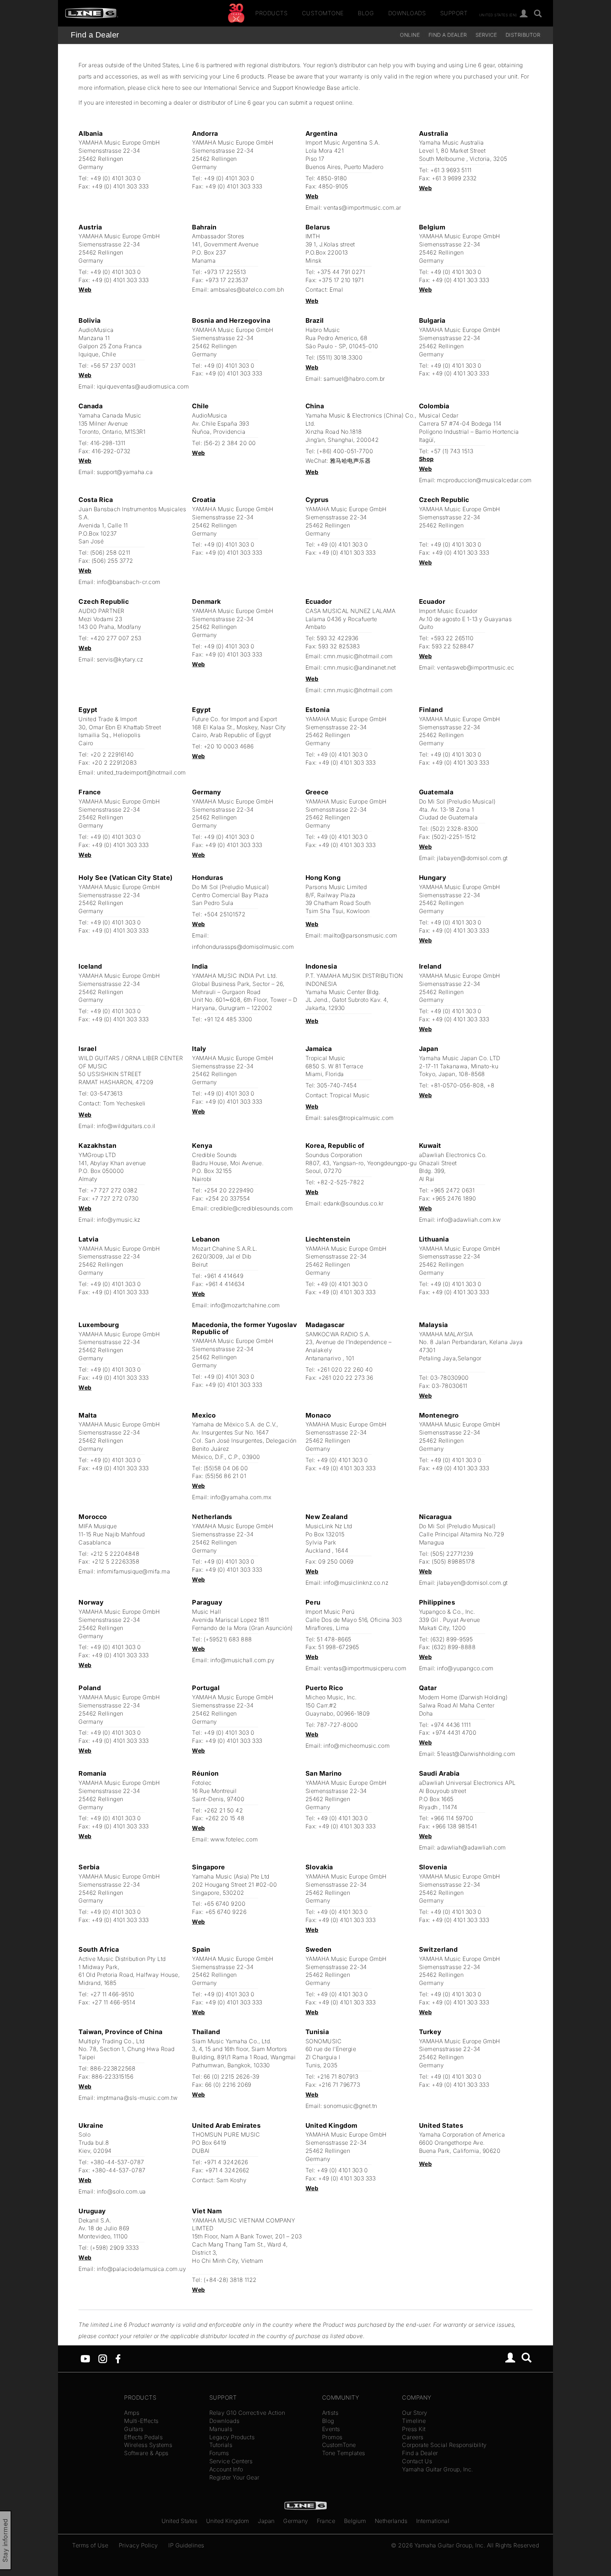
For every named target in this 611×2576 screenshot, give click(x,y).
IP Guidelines (186, 2545)
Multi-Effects (141, 2421)
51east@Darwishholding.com (476, 1754)
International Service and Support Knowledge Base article (281, 88)
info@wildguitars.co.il (126, 1126)
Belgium (355, 2521)
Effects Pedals (143, 2437)
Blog (366, 13)
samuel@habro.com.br (354, 379)
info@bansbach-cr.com (129, 582)
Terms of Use (90, 2545)
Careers (413, 2437)
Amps (132, 2413)
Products (271, 13)
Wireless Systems (148, 2445)
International (433, 2521)
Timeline (414, 2421)
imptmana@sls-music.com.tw (137, 2098)
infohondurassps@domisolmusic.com (243, 947)
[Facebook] (118, 2358)
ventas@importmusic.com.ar (362, 208)
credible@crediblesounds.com (252, 1208)
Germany (296, 2521)
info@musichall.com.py (243, 1660)
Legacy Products (232, 2437)
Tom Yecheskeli (124, 1103)
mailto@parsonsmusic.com (360, 935)
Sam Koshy (232, 2180)
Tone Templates (344, 2453)
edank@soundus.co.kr (354, 1203)
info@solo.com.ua (121, 2191)
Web (312, 196)
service (486, 35)
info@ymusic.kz (119, 1220)
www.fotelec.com (234, 1839)
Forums (219, 2453)
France (326, 2521)
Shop (426, 459)
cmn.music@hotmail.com (358, 656)
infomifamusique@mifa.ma (134, 1571)
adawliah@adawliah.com (472, 1847)
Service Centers (231, 2461)
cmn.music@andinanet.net (360, 667)
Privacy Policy (138, 2545)
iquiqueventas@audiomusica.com (143, 386)
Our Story (415, 2413)
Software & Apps (146, 2453)
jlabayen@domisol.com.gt (472, 858)
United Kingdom (228, 2521)
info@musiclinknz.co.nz (356, 1583)
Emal (336, 290)
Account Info (226, 2469)
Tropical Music (350, 1095)
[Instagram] (103, 2358)
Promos (332, 2437)
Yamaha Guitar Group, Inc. (438, 2469)
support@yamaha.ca (125, 472)
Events (331, 2429)
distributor (523, 35)
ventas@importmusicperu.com (365, 1668)
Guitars (134, 2429)
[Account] (524, 14)
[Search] (538, 14)
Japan (266, 2521)
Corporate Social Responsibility (444, 2445)
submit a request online (321, 103)
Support (454, 13)
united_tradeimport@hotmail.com (141, 772)
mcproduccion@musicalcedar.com (484, 480)
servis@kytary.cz (120, 659)
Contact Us (417, 2461)
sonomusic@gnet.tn (350, 2106)
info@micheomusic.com (357, 1746)
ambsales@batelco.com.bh (247, 290)
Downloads (407, 13)
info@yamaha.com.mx (241, 1497)
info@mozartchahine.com (245, 1305)
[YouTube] (85, 2358)
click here (161, 88)
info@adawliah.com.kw (469, 1220)
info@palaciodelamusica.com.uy (142, 2269)
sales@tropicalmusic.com (359, 1118)
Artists (330, 2413)
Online (410, 35)
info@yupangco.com (465, 1668)
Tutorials (221, 2445)
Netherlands (391, 2521)
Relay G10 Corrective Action (247, 2413)
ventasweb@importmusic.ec (476, 667)
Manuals (221, 2429)
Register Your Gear (234, 2477)
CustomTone (323, 13)
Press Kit (414, 2429)
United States (180, 2521)
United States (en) (498, 14)
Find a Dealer (95, 35)
